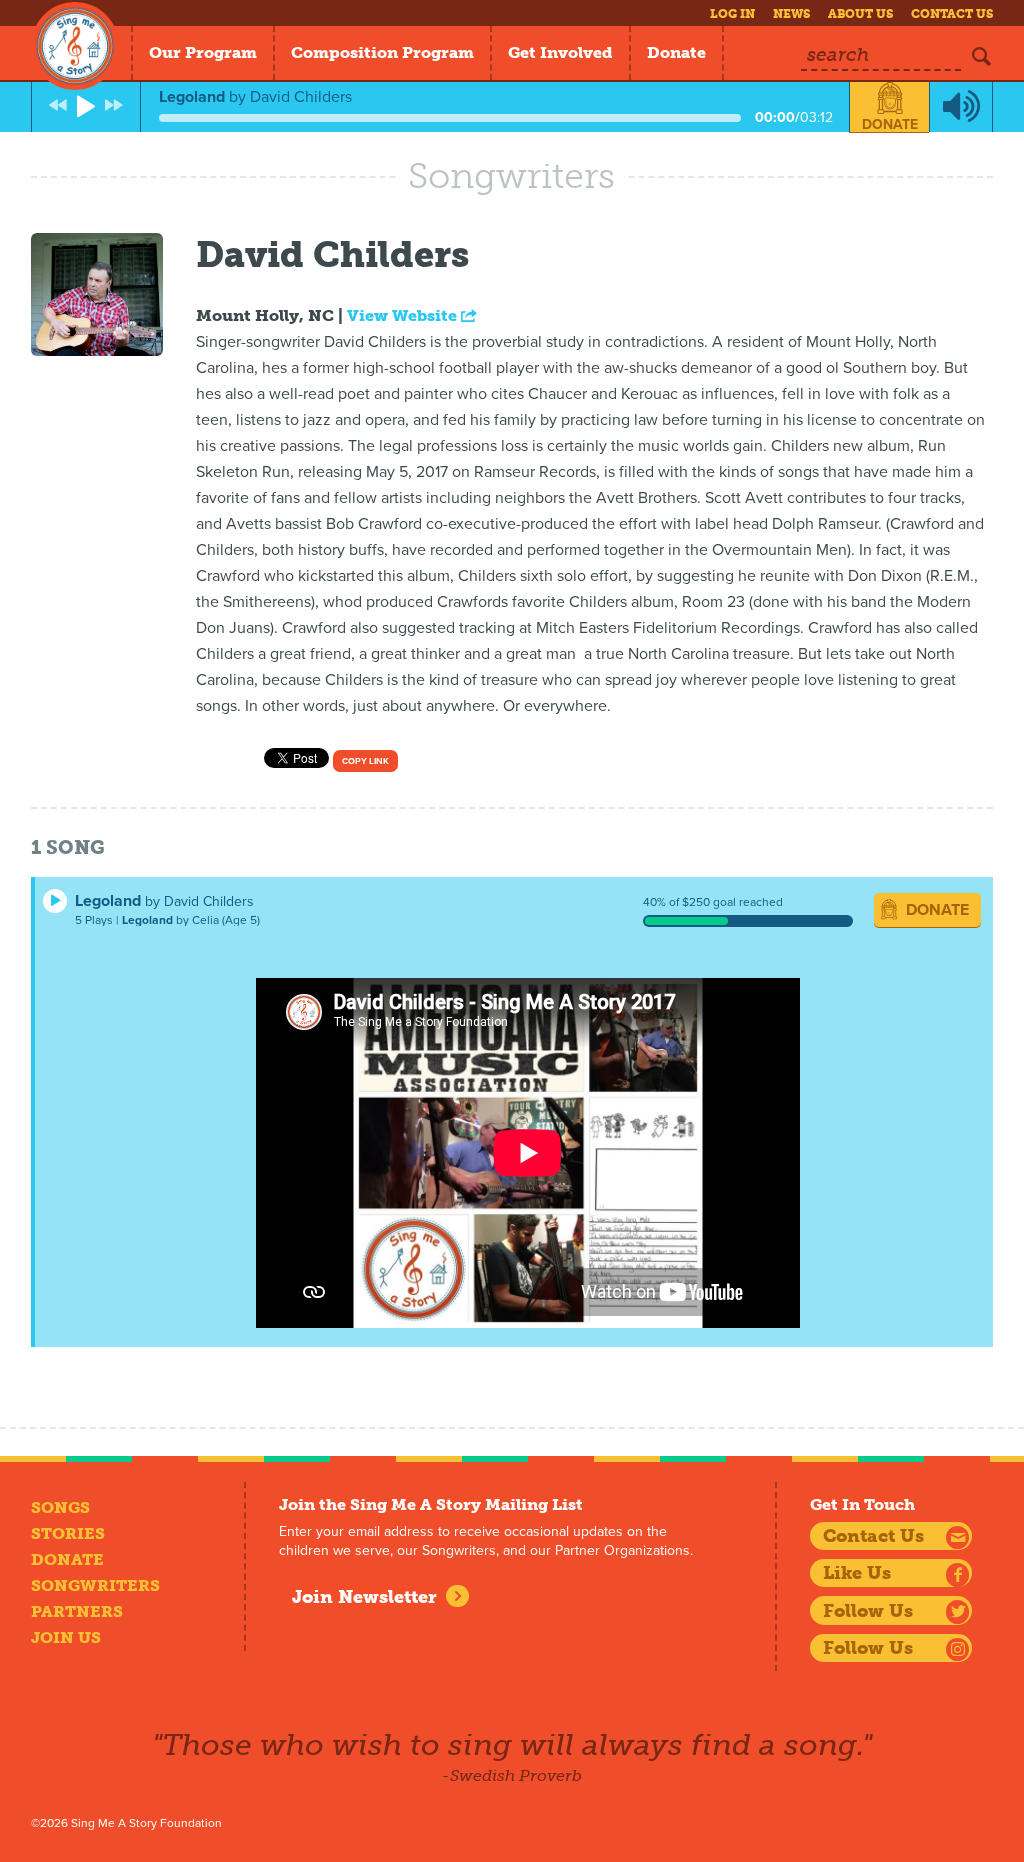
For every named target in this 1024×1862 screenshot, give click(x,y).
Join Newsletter (364, 1597)
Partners (77, 1611)
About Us (860, 14)
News (791, 14)
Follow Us (868, 1611)
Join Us (66, 1637)
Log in (732, 14)
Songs (60, 1507)
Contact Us (952, 14)
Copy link (365, 761)
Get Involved (560, 52)
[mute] (961, 107)
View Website (404, 315)
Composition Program (382, 52)
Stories (68, 1533)
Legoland (108, 901)
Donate (676, 52)
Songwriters (95, 1585)
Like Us (857, 1573)
